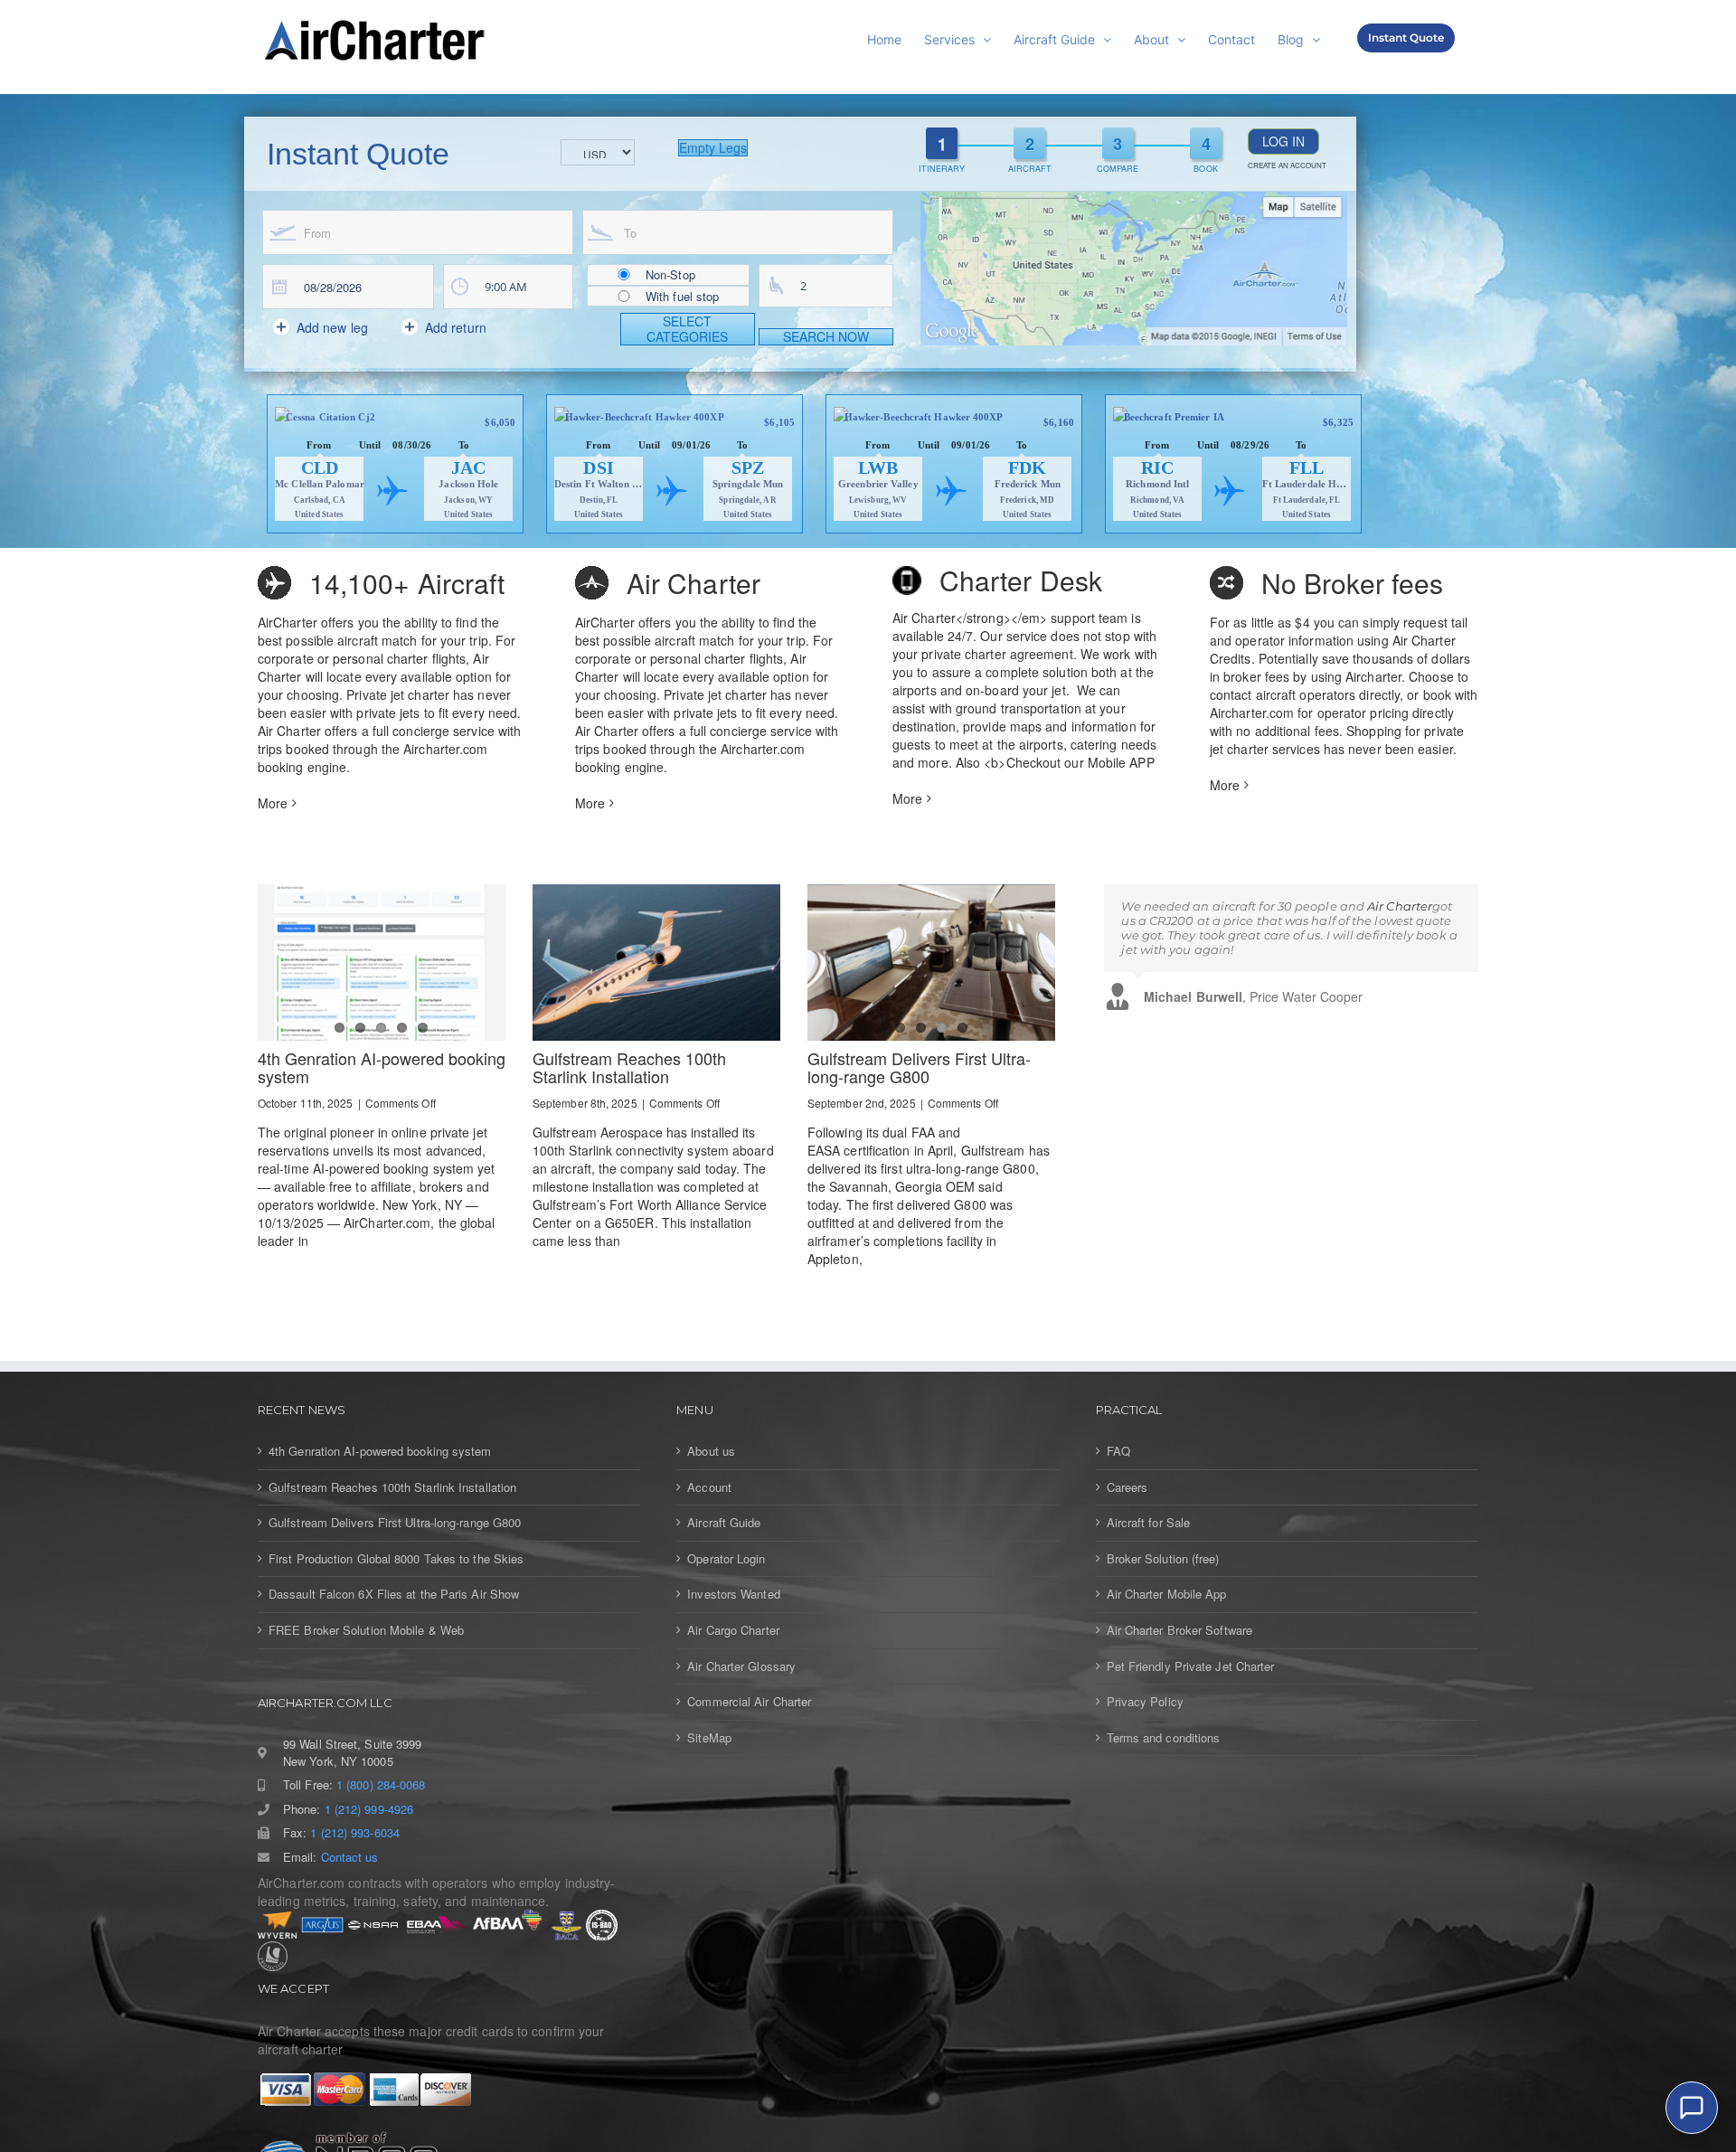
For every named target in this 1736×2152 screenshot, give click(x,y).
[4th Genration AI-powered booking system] (382, 963)
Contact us (350, 1857)
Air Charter (1400, 906)
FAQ (1118, 1451)
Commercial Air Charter (749, 1702)
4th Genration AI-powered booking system (382, 1067)
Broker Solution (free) (1163, 1559)
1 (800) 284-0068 (381, 1785)
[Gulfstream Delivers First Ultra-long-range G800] (931, 963)
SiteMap (709, 1738)
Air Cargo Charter (733, 1630)
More (273, 803)
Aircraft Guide (724, 1523)
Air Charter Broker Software (1179, 1630)
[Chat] (1692, 2108)
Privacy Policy (1145, 1702)
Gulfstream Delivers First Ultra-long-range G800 (919, 1067)
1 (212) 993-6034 (354, 1833)
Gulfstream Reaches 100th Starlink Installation (629, 1067)
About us (711, 1451)
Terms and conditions (1164, 1738)
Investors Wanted (733, 1594)
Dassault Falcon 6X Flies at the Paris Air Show (394, 1594)
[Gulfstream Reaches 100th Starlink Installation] (656, 963)
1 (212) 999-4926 (369, 1809)
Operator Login (726, 1559)
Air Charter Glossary (741, 1666)
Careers (1127, 1487)
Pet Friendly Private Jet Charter (1191, 1666)
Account (709, 1487)
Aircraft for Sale (1149, 1523)
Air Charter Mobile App (1167, 1594)
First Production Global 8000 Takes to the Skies (396, 1559)
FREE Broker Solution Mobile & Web (366, 1630)
